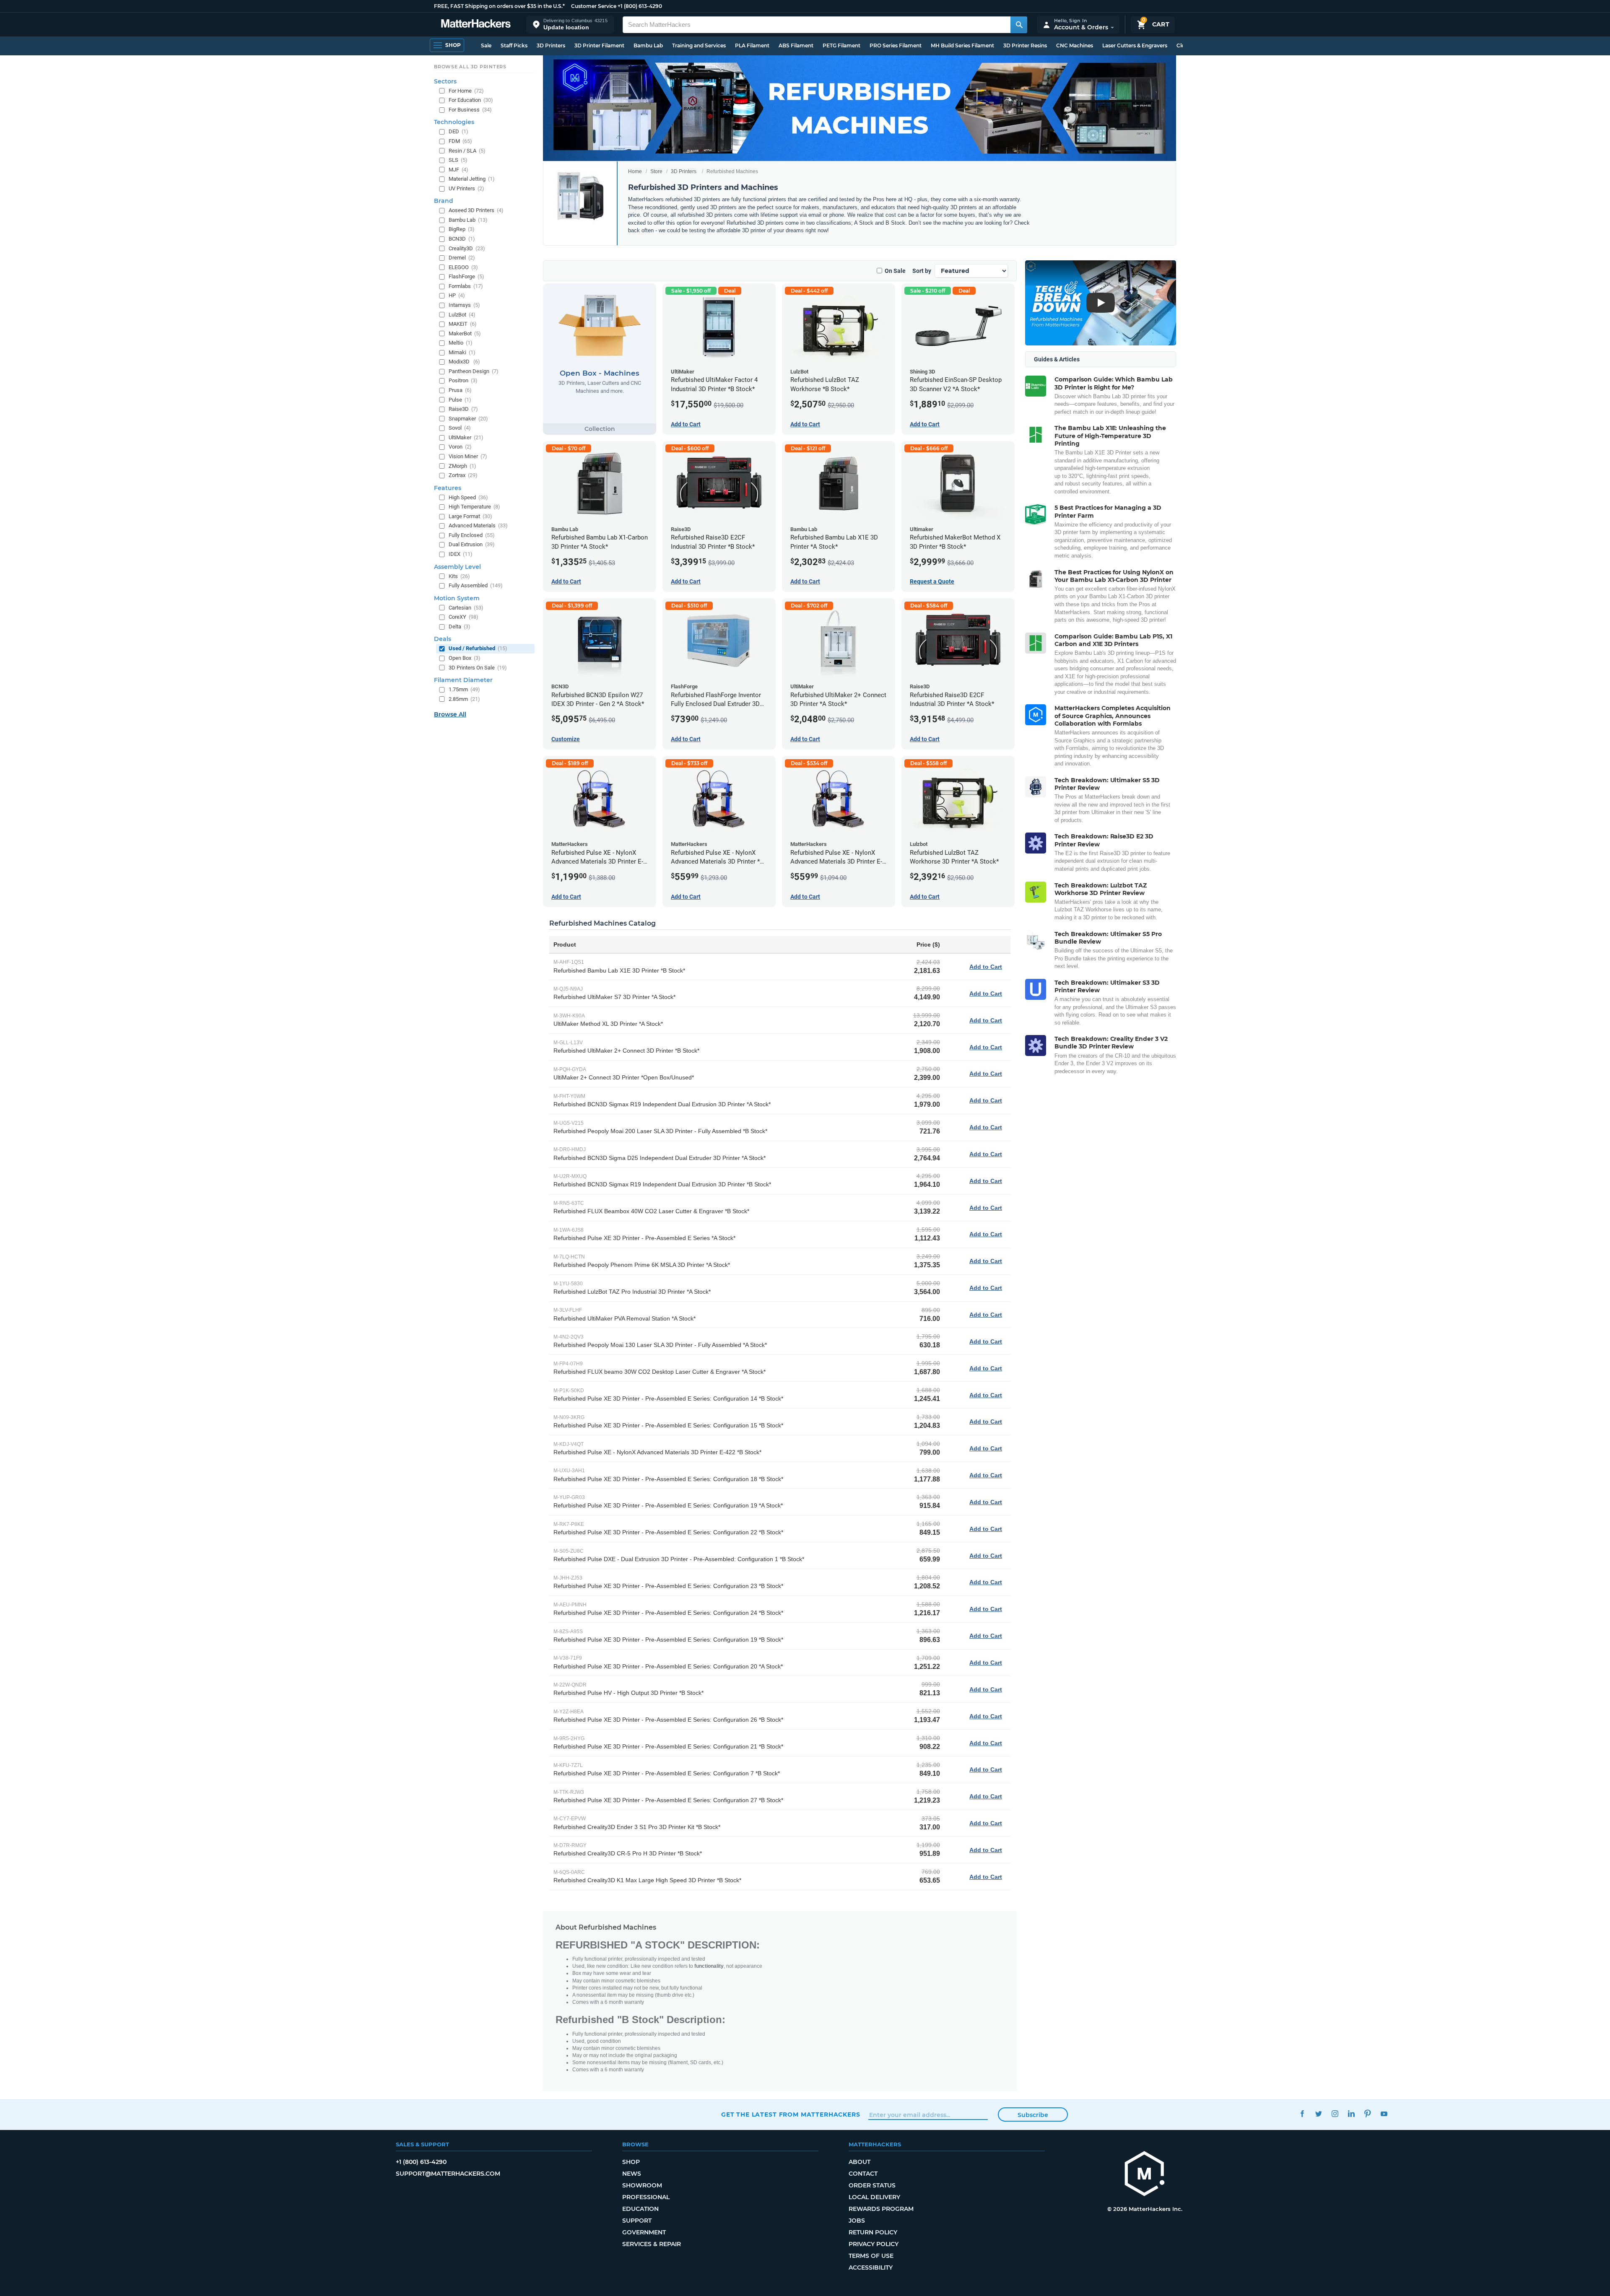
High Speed (468, 497)
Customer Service (594, 6)
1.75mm (464, 689)
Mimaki (462, 352)
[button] (570, 25)
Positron (463, 380)
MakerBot (465, 333)
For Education (471, 100)
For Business (470, 110)
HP (457, 295)
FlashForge (466, 276)
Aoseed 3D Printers (476, 210)
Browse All (450, 714)
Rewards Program (881, 2209)
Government (644, 2232)
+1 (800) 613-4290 (640, 6)
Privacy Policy (874, 2244)
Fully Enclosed (472, 535)
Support (637, 2221)
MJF (458, 170)
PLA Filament (752, 45)
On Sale (895, 271)
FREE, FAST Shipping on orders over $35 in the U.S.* (499, 6)
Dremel (462, 258)
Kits (459, 576)
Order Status (872, 2185)
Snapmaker (468, 419)
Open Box (465, 658)
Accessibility (871, 2267)
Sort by (922, 271)
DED (458, 131)
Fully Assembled (476, 585)
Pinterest (1367, 2113)
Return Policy (873, 2232)
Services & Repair (652, 2244)
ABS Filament (796, 45)
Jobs (857, 2221)
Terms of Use (871, 2256)
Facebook (1302, 2113)
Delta (460, 627)
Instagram (1335, 2113)
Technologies (454, 122)
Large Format (470, 516)
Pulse (460, 400)
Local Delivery (874, 2197)
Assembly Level (457, 567)
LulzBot (462, 315)
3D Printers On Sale (478, 668)
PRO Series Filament (896, 45)
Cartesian (466, 608)
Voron (460, 447)
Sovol (460, 428)
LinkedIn (1351, 2113)
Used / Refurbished (478, 648)
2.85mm (464, 699)
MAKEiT (463, 324)
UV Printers (466, 188)
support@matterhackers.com (448, 2174)
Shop (631, 2162)
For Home (466, 91)
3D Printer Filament (599, 45)
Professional (646, 2197)
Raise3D (463, 409)
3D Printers (551, 45)
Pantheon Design (474, 371)
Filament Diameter (463, 680)
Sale (486, 45)
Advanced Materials (478, 525)
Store (656, 171)
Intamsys (464, 305)
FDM (460, 141)
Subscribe (1033, 2115)
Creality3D (467, 248)
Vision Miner (468, 456)
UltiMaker (466, 437)
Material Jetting (472, 179)
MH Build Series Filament (962, 45)
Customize (566, 739)
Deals (443, 639)
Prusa (460, 390)
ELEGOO (463, 267)
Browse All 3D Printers (470, 67)
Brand (444, 201)
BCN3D (462, 239)
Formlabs (466, 286)
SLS (458, 160)
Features (448, 488)
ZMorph (462, 466)
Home (635, 171)
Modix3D (464, 362)
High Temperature (474, 507)
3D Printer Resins (1025, 45)
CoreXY (464, 617)
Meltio (461, 343)
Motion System (457, 598)
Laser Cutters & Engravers (1135, 45)
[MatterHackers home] (476, 25)
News (632, 2174)
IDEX (461, 554)
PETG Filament (841, 45)
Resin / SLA (467, 151)
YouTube (1384, 2113)
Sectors (445, 81)
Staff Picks (514, 45)
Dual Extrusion (472, 544)
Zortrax (463, 475)
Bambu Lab (648, 45)
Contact (863, 2174)
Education (640, 2209)
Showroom (642, 2185)
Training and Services (699, 45)
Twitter (1318, 2113)
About (860, 2162)
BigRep (462, 229)
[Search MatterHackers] (1019, 25)
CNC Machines (1075, 45)
